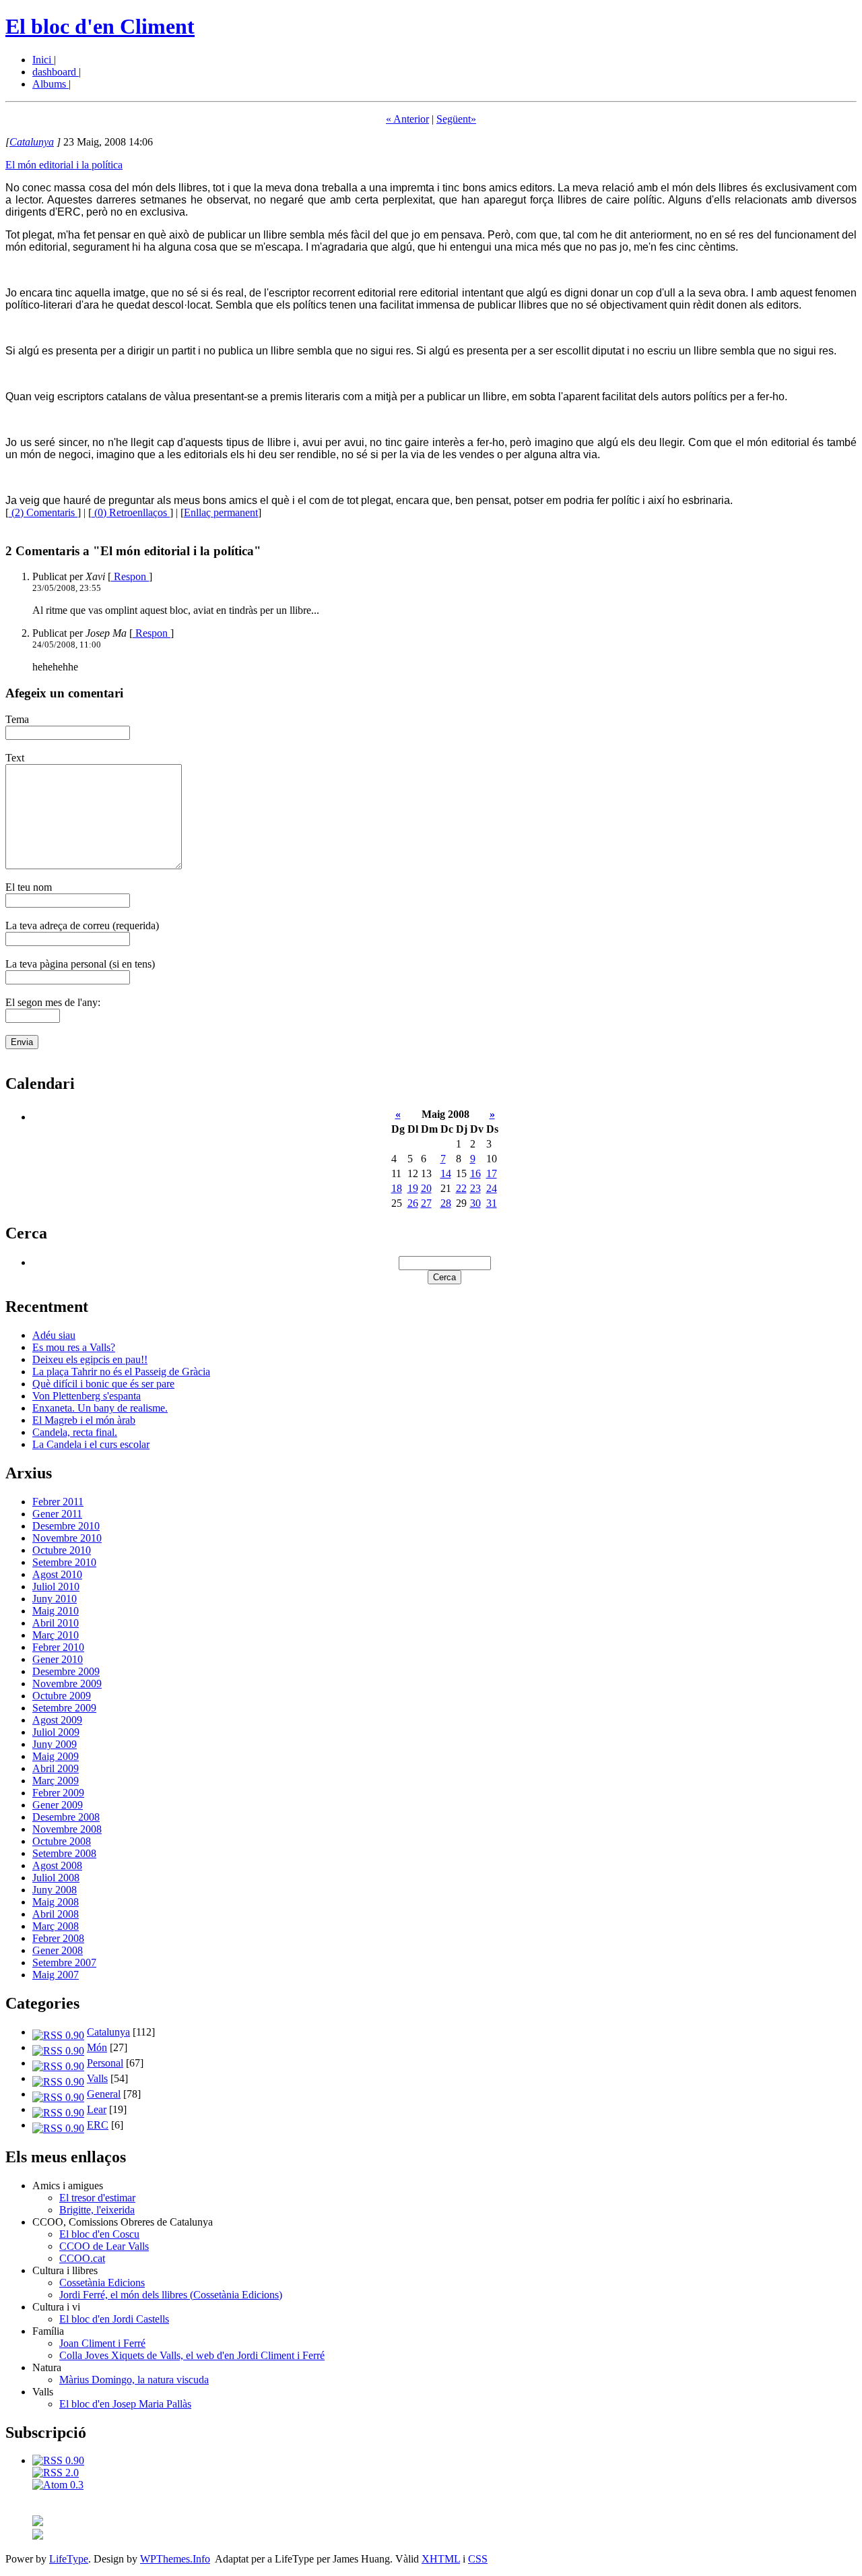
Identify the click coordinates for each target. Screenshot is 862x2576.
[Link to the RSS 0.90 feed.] (58, 2460)
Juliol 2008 (56, 1878)
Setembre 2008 (64, 1853)
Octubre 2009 (62, 1696)
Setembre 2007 (64, 1962)
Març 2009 (56, 1781)
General (104, 2094)
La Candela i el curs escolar (91, 1444)
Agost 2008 (57, 1865)
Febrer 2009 (58, 1793)
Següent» (456, 119)
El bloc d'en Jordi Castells (114, 2319)
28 (446, 1203)
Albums (51, 84)
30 (475, 1203)
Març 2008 (56, 1926)
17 (492, 1173)
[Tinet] (38, 2536)
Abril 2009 (56, 1768)
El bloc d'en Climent (100, 26)
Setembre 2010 (64, 1562)
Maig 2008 (56, 1902)
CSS (478, 2559)
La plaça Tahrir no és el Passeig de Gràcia (121, 1372)
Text (15, 758)
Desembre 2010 (66, 1526)
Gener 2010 (58, 1659)
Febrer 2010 (58, 1647)
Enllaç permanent (221, 512)
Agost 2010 (57, 1574)
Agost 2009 (57, 1720)
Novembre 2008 (67, 1829)
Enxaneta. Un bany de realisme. (100, 1408)
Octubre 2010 (62, 1550)
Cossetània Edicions (102, 2283)
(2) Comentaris (43, 512)
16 (475, 1173)
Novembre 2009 (67, 1684)
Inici (43, 60)
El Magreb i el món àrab (84, 1420)
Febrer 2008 (58, 1938)
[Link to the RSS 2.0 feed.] (56, 2473)
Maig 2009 (56, 1756)
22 (461, 1188)
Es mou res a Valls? (74, 1347)
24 (492, 1188)
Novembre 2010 (67, 1538)
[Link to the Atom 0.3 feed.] (58, 2485)
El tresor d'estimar (97, 2198)
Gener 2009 (58, 1805)
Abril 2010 (56, 1623)
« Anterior (407, 119)
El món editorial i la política (64, 165)
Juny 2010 (55, 1599)
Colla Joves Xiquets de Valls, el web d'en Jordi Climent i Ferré (192, 2355)
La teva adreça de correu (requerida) (82, 925)
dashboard (56, 72)
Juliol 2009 (56, 1732)
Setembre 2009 (64, 1708)
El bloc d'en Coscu (99, 2234)
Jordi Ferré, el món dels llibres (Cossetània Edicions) (171, 2295)
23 (475, 1188)
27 (426, 1203)
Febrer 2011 (58, 1502)
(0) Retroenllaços (131, 512)
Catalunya (32, 142)
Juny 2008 (55, 1890)
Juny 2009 (55, 1744)
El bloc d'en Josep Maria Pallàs (125, 2404)
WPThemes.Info (175, 2559)
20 (426, 1188)
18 (397, 1188)
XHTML (441, 2559)
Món (97, 2047)
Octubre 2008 (62, 1841)
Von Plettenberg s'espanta (87, 1396)
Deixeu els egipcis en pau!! (90, 1359)
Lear (97, 2109)
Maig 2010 (56, 1611)
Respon (130, 576)
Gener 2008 (58, 1950)
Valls (97, 2078)
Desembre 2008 (66, 1817)
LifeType (69, 2559)
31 (492, 1203)
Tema (17, 719)
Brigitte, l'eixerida (97, 2210)
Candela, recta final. (75, 1432)
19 (413, 1188)
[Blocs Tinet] (38, 2522)
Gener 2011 (57, 1514)
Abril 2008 (56, 1914)
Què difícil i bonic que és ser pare (103, 1384)
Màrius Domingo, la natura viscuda (134, 2380)
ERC (98, 2125)
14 (446, 1173)
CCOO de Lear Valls (104, 2246)
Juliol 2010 (56, 1587)
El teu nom (29, 887)
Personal (105, 2063)
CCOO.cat (82, 2258)
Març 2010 (56, 1635)
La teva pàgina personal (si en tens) (80, 964)
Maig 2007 (56, 1975)
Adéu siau (54, 1335)
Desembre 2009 (66, 1671)
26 (413, 1203)
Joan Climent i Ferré (102, 2343)
